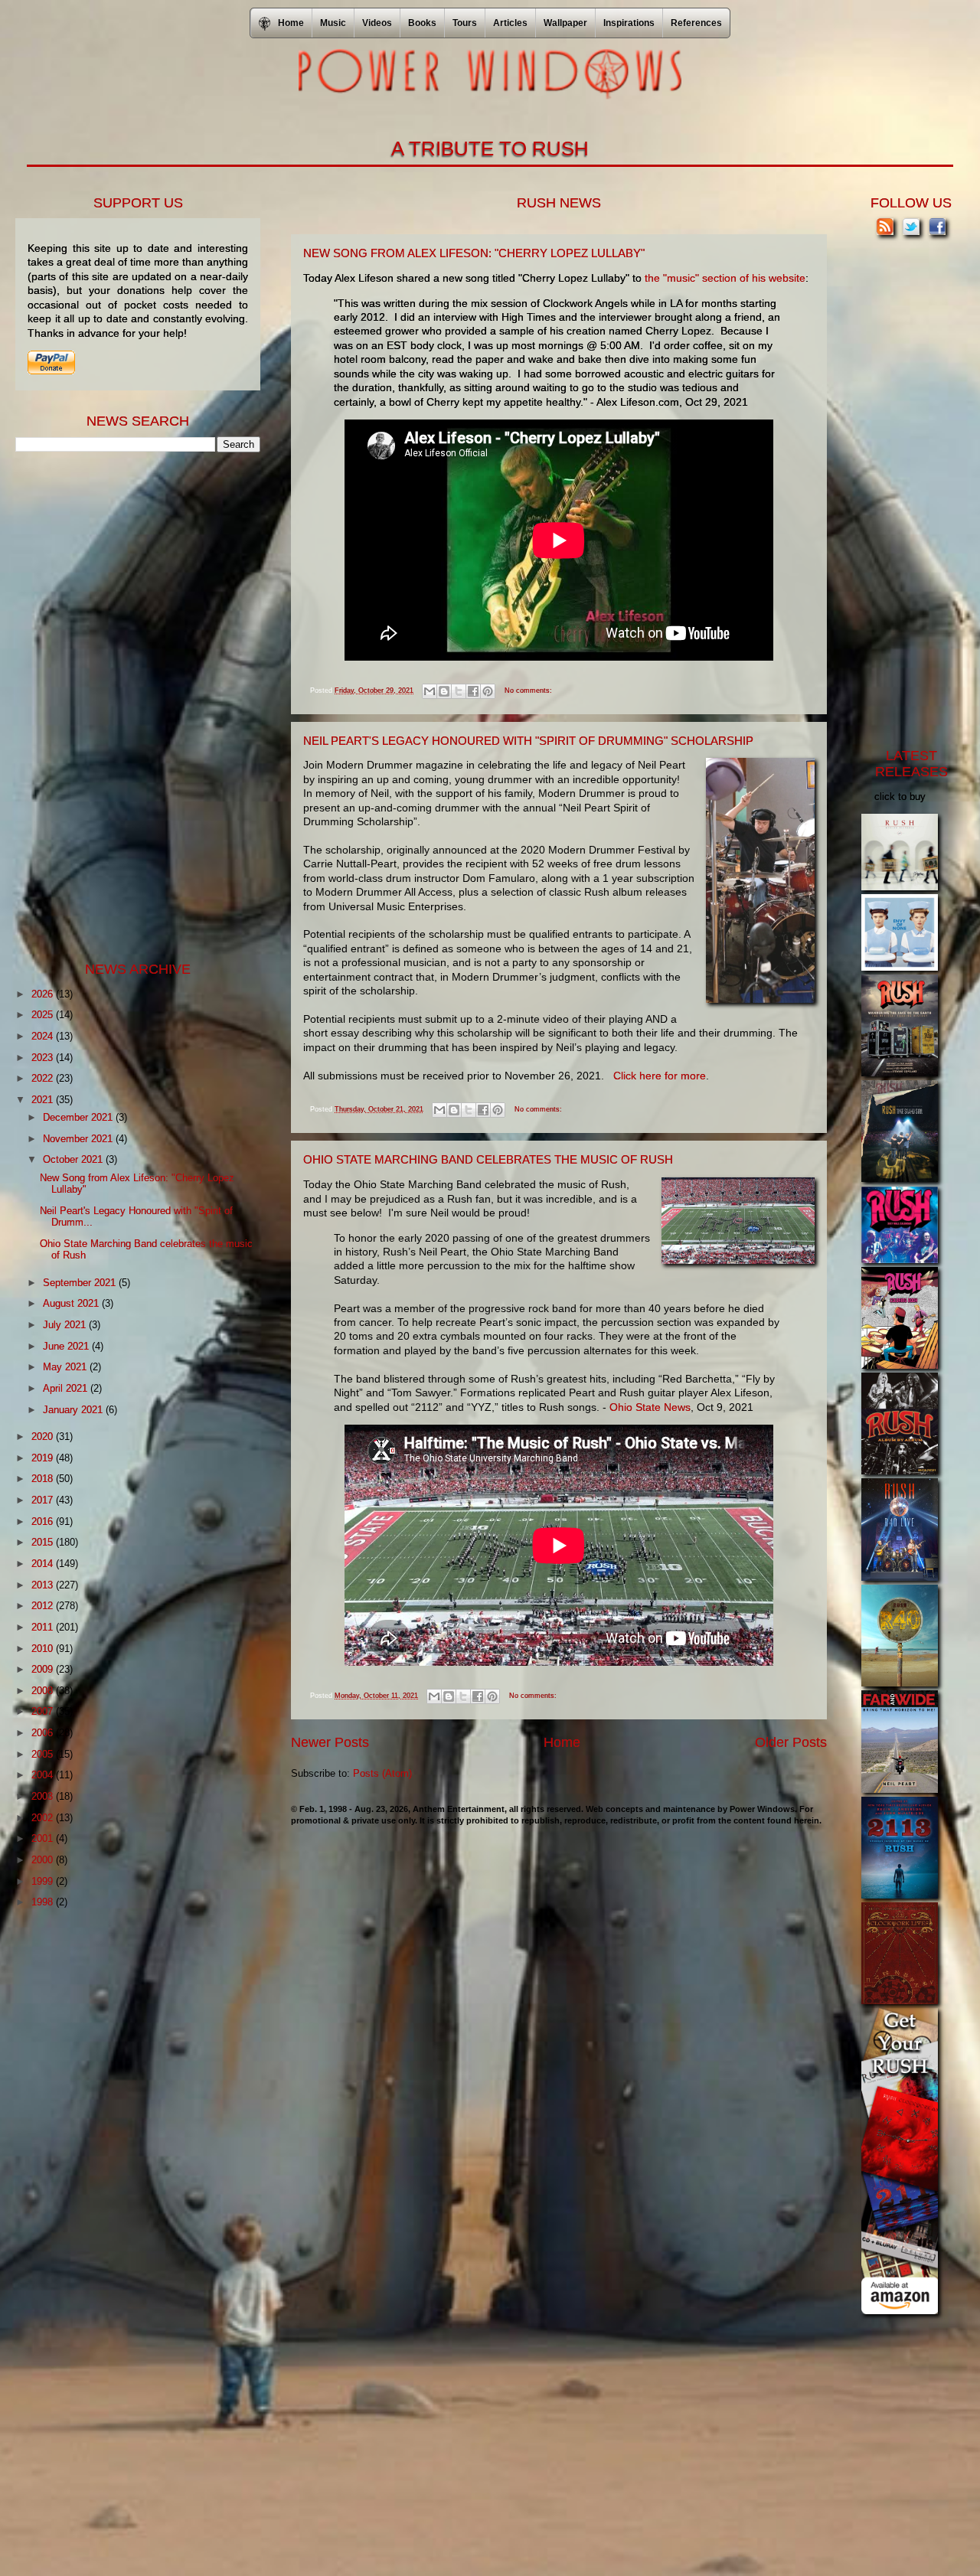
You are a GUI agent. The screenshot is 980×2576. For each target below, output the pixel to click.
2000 (44, 1860)
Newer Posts (330, 1742)
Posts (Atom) (382, 1773)
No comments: (528, 691)
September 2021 (81, 1283)
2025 (44, 1015)
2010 (44, 1649)
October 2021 (74, 1159)
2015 (44, 1542)
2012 (44, 1606)
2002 (44, 1818)
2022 (44, 1078)
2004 (44, 1775)
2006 (44, 1733)
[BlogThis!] (444, 691)
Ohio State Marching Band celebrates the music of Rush (488, 1159)
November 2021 (79, 1139)
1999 (44, 1881)
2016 (44, 1521)
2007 (44, 1711)
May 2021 (66, 1367)
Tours (465, 23)
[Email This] (430, 691)
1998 (44, 1902)
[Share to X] (459, 691)
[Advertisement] (130, 705)
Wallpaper (565, 23)
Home (562, 1742)
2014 (44, 1564)
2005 (44, 1754)
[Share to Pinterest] (488, 691)
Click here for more (660, 1076)
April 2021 (67, 1388)
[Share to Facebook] (473, 691)
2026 (44, 994)
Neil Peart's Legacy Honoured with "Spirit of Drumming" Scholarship (528, 741)
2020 (44, 1437)
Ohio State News (650, 1407)
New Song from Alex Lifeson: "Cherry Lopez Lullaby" (474, 253)
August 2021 (72, 1303)
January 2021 (74, 1410)
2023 (44, 1058)
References (696, 23)
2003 (44, 1796)
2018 (44, 1479)
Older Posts (791, 1742)
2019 (44, 1458)
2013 (44, 1585)
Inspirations (629, 23)
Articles (510, 23)
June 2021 (67, 1346)
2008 (44, 1691)
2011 (44, 1627)
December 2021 (79, 1117)
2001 (44, 1838)
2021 (44, 1100)
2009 (44, 1669)
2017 (44, 1500)
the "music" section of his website (725, 278)
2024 (44, 1036)
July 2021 (66, 1325)
